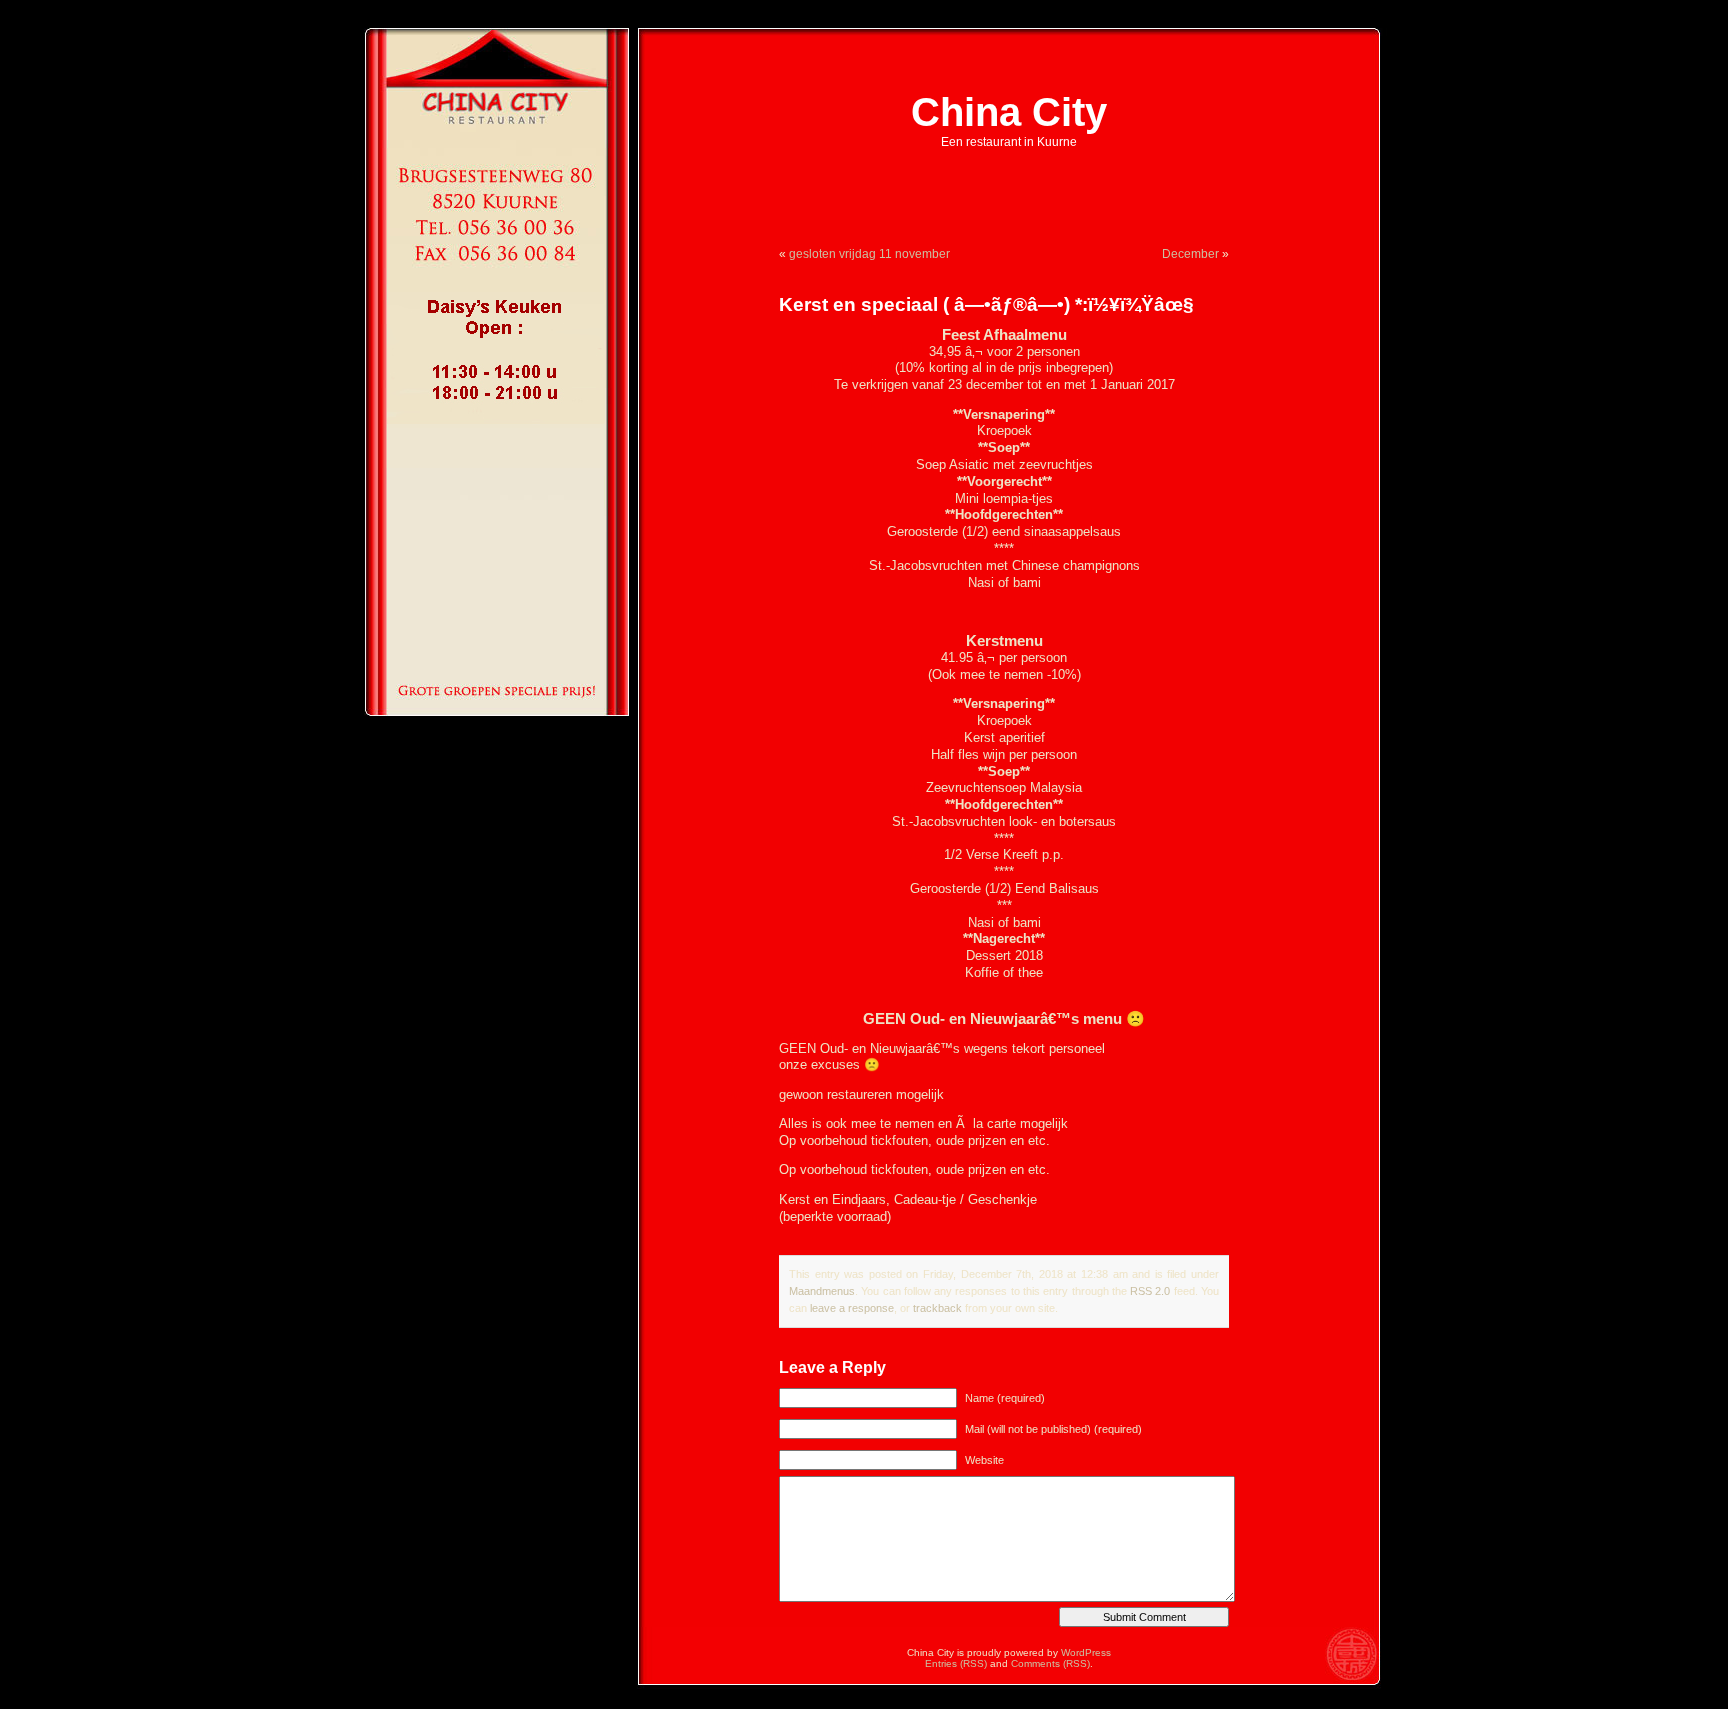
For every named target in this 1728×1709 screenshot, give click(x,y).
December (1190, 254)
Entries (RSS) (956, 1663)
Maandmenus (822, 1291)
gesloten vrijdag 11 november (869, 254)
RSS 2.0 (1150, 1291)
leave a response (852, 1308)
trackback (937, 1308)
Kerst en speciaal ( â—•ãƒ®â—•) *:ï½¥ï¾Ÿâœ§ (986, 304)
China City (1009, 112)
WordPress (1086, 1652)
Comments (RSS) (1050, 1663)
